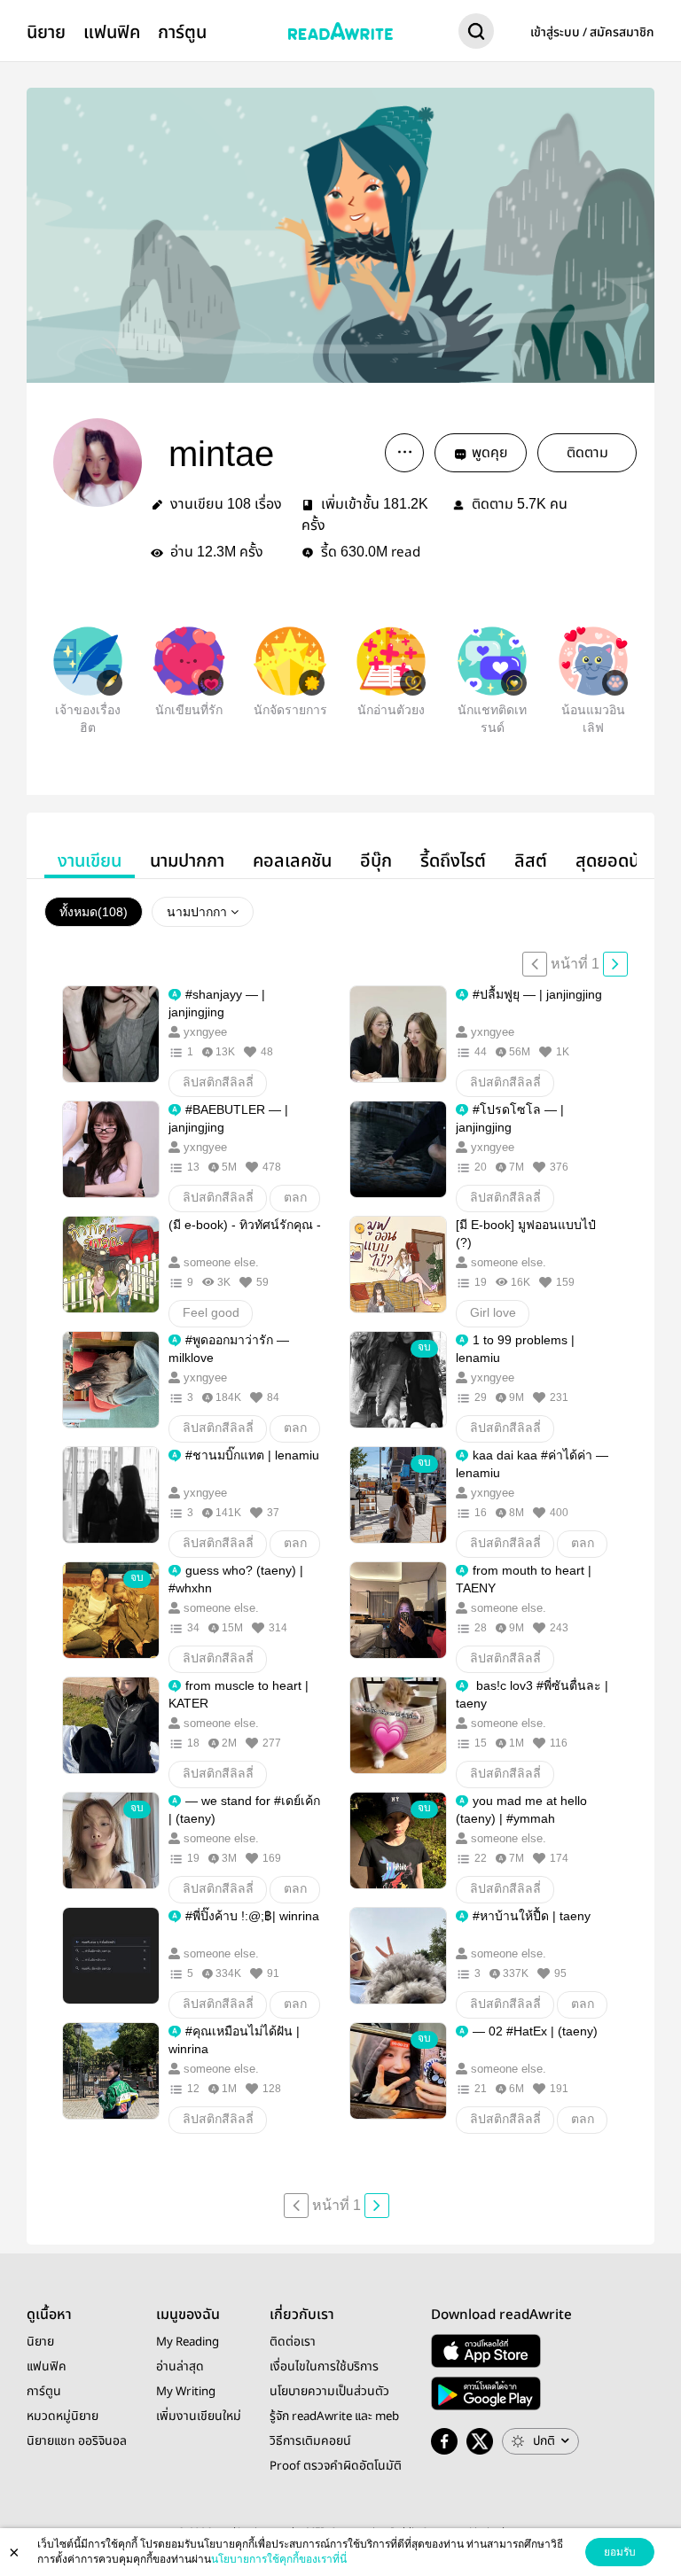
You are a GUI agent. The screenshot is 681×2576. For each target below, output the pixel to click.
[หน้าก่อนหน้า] (535, 964)
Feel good (211, 1312)
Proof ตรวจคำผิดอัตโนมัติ (336, 2466)
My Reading (188, 2342)
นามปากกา (187, 861)
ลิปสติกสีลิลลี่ (218, 1082)
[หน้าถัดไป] (615, 964)
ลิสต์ (531, 861)
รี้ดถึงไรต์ (453, 861)
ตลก (295, 1197)
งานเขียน (90, 861)
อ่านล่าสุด (180, 2367)
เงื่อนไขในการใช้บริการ (324, 2367)
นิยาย (46, 32)
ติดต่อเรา (293, 2342)
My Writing (186, 2392)
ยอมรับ (620, 2552)
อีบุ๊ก (376, 861)
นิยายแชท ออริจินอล (77, 2441)
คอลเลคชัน (292, 861)
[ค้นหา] (476, 35)
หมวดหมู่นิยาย (63, 2416)
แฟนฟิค (112, 32)
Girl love (493, 1312)
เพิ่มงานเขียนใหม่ (199, 2416)
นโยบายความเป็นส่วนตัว (329, 2392)
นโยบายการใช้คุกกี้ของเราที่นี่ (279, 2559)
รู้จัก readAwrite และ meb (334, 2416)
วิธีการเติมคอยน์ (310, 2441)
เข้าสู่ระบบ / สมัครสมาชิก (592, 33)
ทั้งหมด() (94, 912)
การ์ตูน (182, 32)
